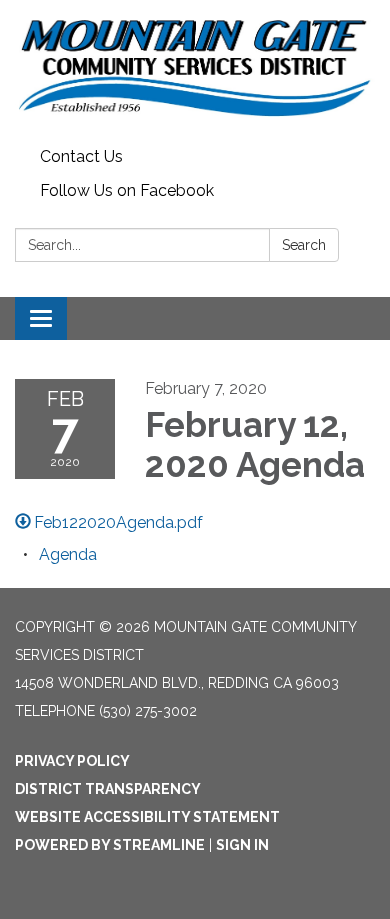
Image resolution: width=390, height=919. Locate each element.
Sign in (242, 845)
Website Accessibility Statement (147, 817)
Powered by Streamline (110, 845)
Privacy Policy (72, 761)
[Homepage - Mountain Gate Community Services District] (195, 70)
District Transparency (108, 789)
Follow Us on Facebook (127, 190)
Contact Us (81, 156)
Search (304, 245)
